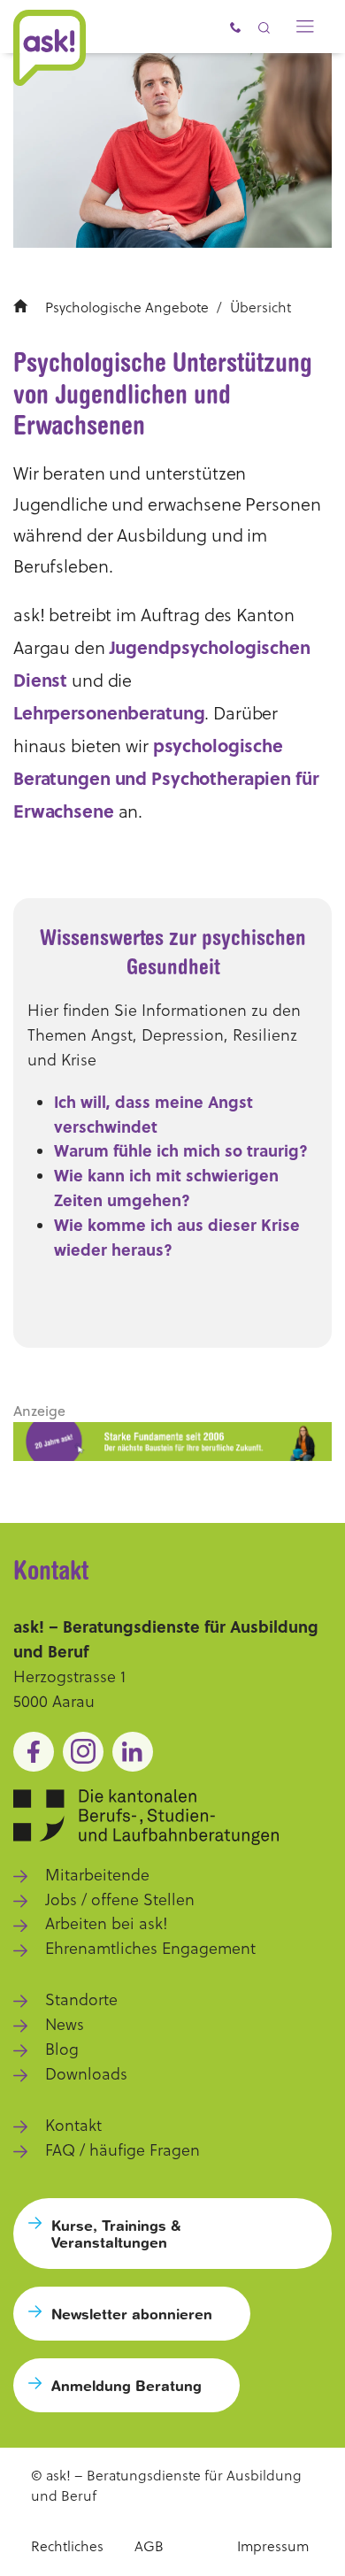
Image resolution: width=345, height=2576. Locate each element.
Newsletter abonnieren (132, 2314)
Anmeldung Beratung (126, 2385)
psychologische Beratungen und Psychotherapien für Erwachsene (166, 777)
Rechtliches (67, 2546)
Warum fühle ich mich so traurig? (181, 1150)
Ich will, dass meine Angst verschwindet (153, 1114)
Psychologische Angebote (127, 307)
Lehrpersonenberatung (109, 712)
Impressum (273, 2546)
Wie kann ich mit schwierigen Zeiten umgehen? (166, 1188)
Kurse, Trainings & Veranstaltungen (116, 2234)
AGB (149, 2546)
